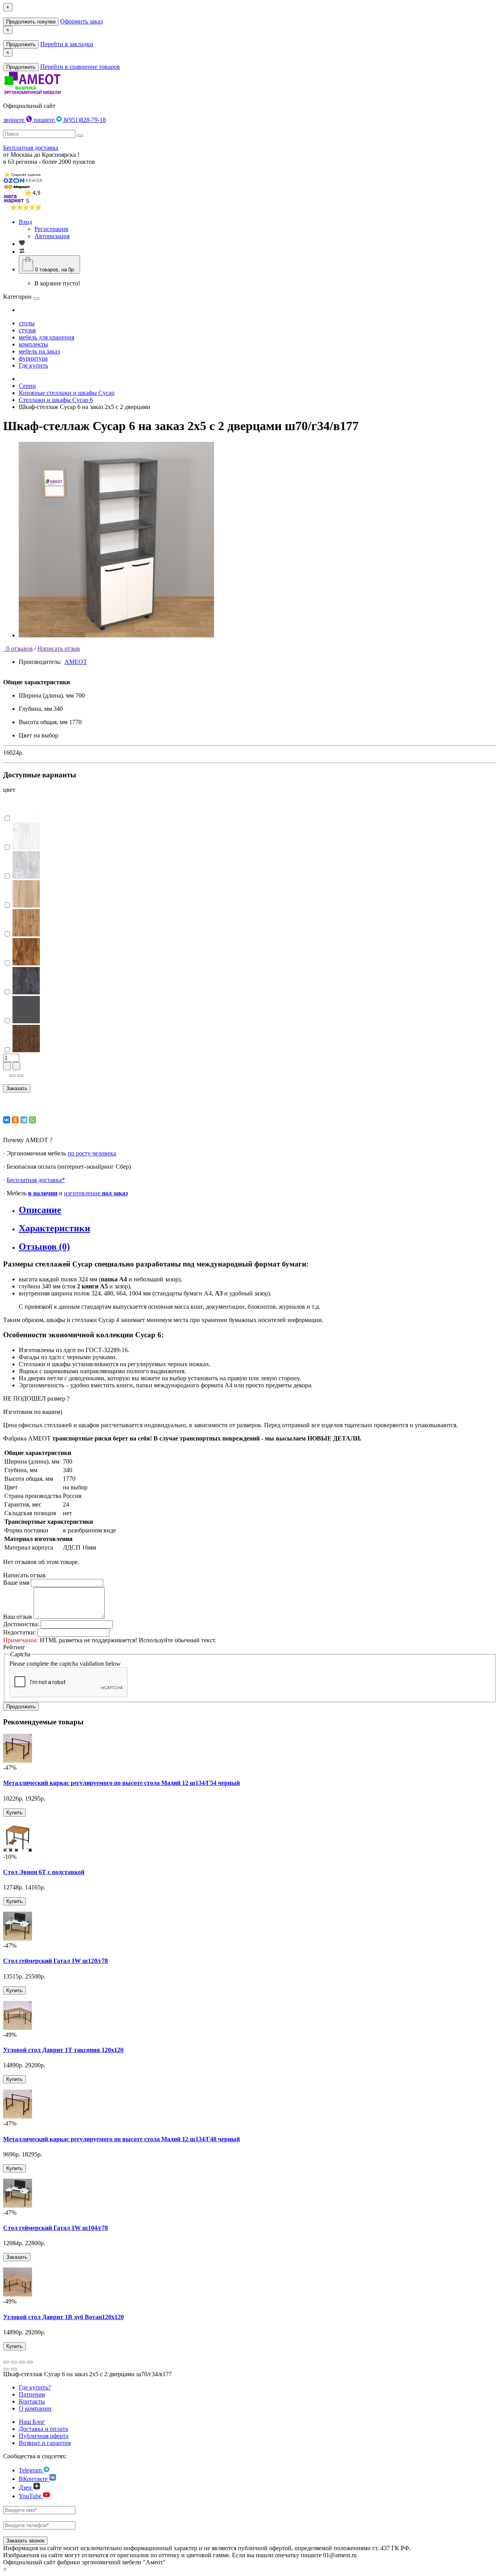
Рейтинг (14, 1647)
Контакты (32, 2401)
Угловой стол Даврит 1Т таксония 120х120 (63, 2050)
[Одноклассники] (15, 1120)
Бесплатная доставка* (36, 1180)
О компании (35, 2408)
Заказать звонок (25, 2541)
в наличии (43, 1193)
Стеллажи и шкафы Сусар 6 (56, 400)
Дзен (26, 2487)
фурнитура (33, 358)
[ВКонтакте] (7, 1120)
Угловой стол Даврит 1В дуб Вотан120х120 (63, 2317)
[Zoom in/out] (30, 2362)
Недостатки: (20, 1632)
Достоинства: (21, 1624)
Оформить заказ (81, 21)
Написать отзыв (59, 648)
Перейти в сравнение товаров (80, 67)
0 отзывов (18, 648)
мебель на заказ (39, 351)
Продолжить (21, 44)
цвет (9, 790)
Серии (27, 386)
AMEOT (76, 662)
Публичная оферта (44, 2436)
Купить (14, 1813)
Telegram (31, 2470)
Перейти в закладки (67, 44)
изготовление (96, 1193)
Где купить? (35, 2387)
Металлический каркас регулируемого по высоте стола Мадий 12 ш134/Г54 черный (121, 1783)
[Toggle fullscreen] (22, 2362)
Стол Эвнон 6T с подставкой (44, 1872)
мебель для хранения (46, 337)
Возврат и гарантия (45, 2443)
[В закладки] (12, 1076)
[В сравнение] (20, 1076)
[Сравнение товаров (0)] (22, 252)
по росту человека (92, 1153)
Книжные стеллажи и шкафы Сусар (67, 393)
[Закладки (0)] (22, 244)
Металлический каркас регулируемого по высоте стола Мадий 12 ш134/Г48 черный (121, 2139)
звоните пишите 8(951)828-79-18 (54, 120)
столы (27, 323)
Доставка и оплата (43, 2429)
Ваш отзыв (18, 1617)
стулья (27, 330)
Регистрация (51, 229)
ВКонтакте (34, 2479)
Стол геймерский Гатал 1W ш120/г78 (55, 1961)
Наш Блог (32, 2422)
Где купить (33, 365)
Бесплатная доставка (31, 148)
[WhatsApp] (32, 1120)
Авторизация (52, 236)
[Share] (14, 2362)
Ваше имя (16, 1583)
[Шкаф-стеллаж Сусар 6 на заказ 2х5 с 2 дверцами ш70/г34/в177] (116, 635)
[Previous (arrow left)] (6, 2369)
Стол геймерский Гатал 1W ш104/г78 (55, 2228)
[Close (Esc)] (6, 2362)
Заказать (17, 1088)
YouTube (31, 2496)
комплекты (33, 344)
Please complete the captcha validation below (65, 1664)
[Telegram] (24, 1120)
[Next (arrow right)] (14, 2369)
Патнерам (32, 2394)
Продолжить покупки (31, 22)
